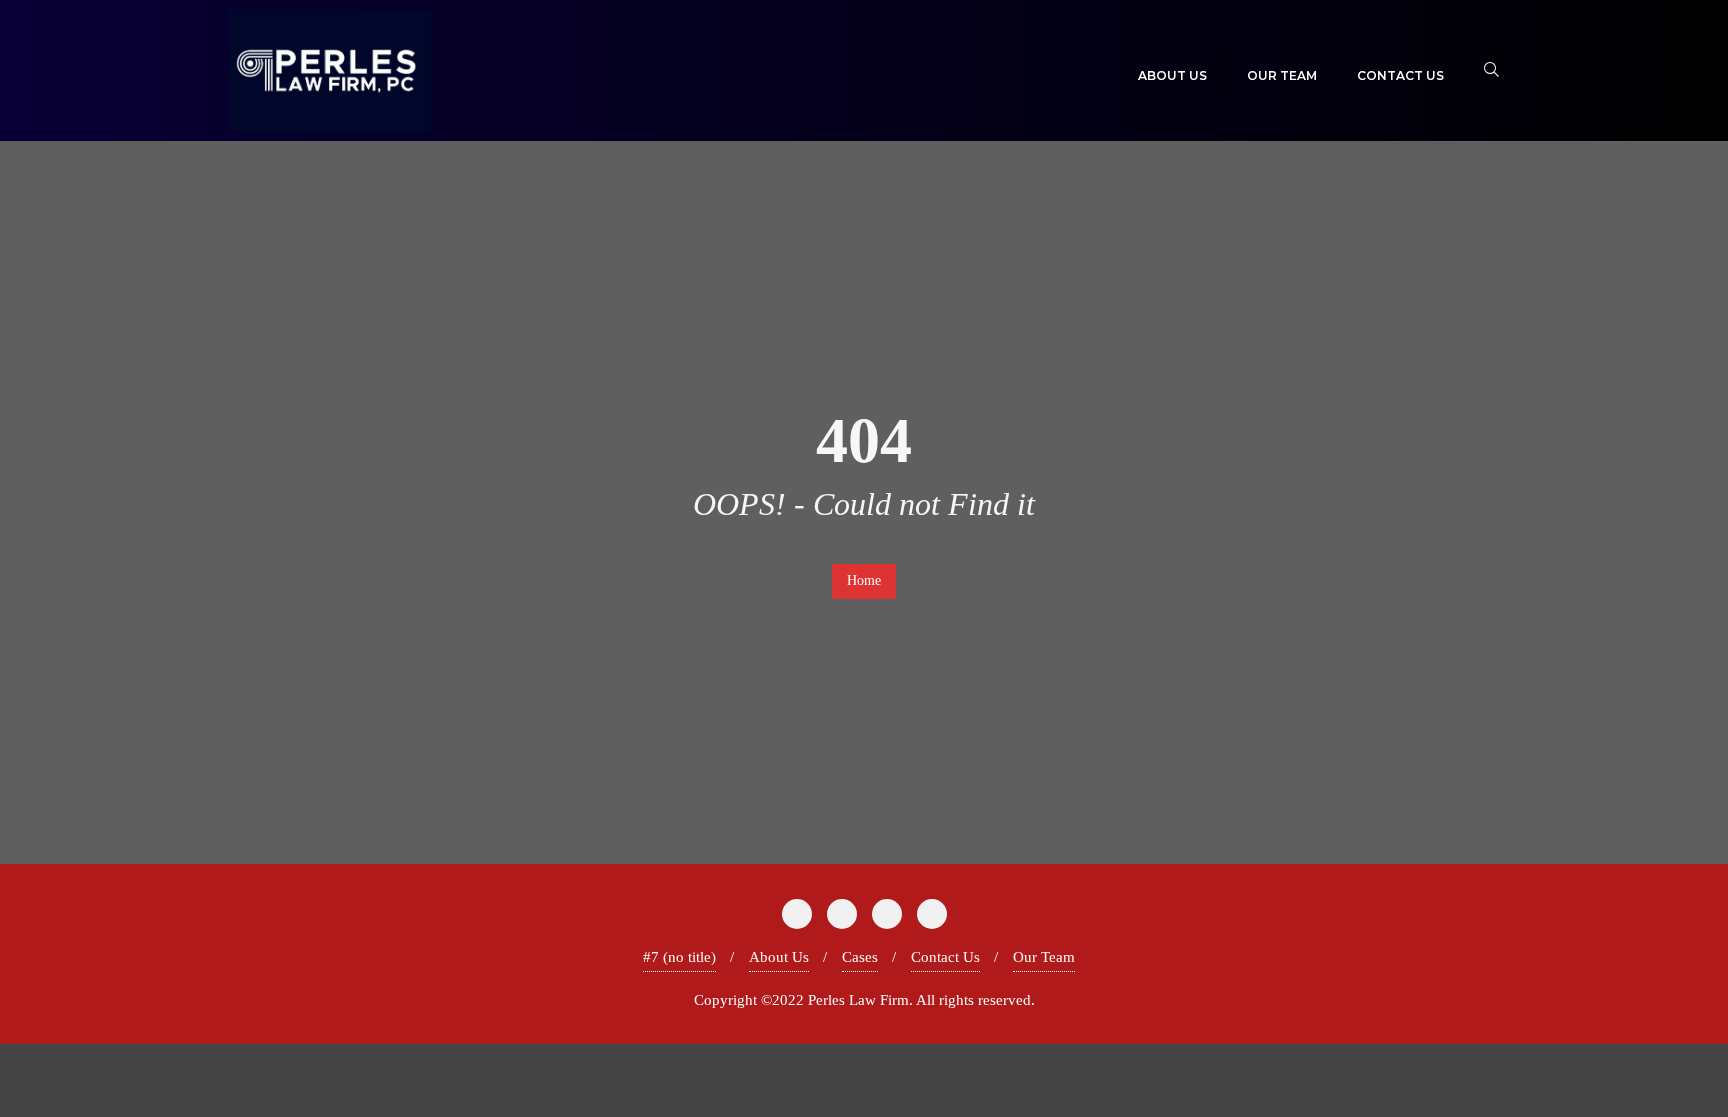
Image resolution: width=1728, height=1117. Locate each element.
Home (864, 580)
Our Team (1044, 957)
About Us (779, 957)
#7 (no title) (679, 957)
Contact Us (945, 957)
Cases (860, 957)
